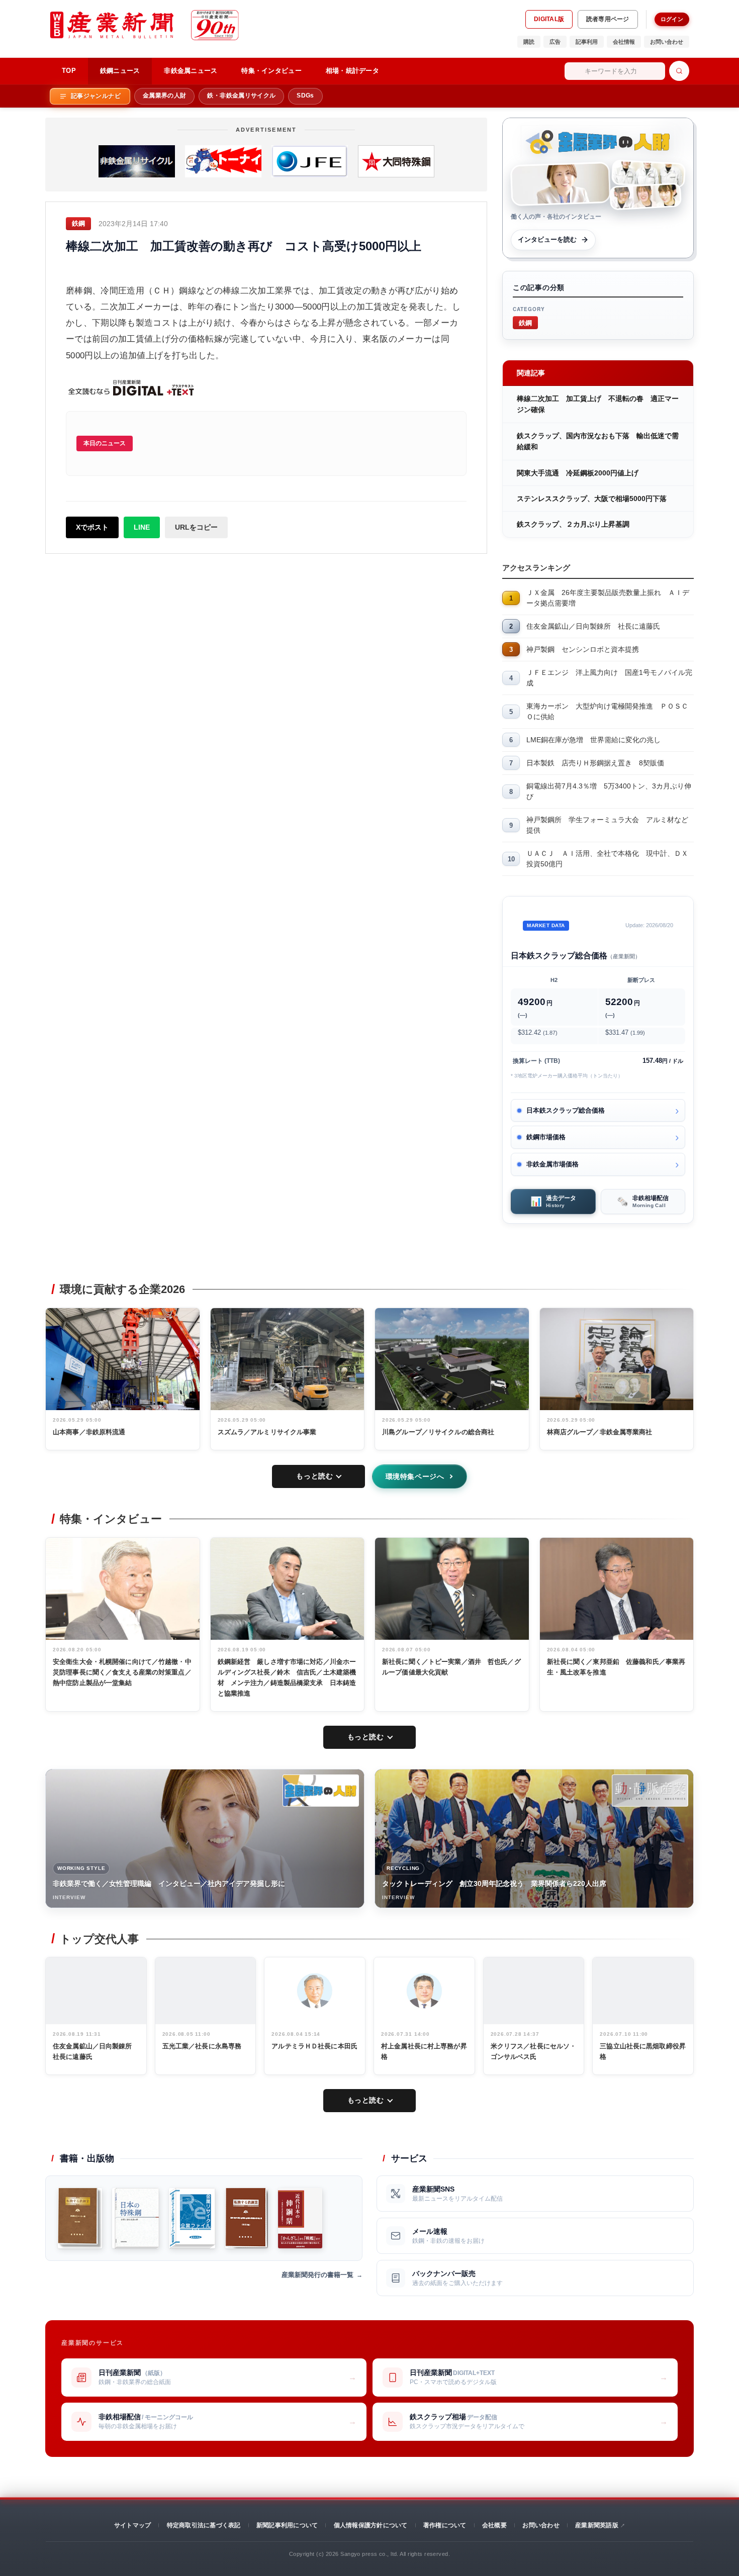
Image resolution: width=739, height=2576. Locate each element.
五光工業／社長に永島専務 (202, 2046)
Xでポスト (92, 527)
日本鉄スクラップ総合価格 (566, 1110)
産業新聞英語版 (597, 2525)
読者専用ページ (608, 19)
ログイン (672, 19)
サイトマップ (132, 2525)
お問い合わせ (667, 42)
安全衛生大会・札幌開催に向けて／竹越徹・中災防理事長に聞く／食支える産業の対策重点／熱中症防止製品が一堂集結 (122, 1672)
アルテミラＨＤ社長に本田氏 (314, 2046)
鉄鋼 (525, 322)
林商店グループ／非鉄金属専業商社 (600, 1432)
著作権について (445, 2525)
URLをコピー (196, 527)
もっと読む (314, 1476)
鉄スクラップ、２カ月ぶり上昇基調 (573, 524)
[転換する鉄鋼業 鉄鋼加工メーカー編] (80, 2218)
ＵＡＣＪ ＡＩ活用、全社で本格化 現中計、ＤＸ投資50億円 (607, 859)
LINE (142, 527)
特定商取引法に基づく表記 (204, 2525)
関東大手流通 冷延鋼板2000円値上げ (578, 473)
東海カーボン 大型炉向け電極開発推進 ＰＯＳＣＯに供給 (607, 711)
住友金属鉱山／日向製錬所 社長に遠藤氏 (593, 626)
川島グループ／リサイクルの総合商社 (438, 1432)
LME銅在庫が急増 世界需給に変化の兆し (593, 740)
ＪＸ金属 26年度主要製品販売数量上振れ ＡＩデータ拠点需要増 (608, 598)
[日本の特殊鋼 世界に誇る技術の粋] (135, 2218)
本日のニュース (105, 443)
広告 (555, 42)
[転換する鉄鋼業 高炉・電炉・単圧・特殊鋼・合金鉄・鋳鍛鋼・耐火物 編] (247, 2218)
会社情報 (624, 42)
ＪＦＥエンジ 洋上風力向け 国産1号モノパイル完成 (609, 678)
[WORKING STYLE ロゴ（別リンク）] (321, 1791)
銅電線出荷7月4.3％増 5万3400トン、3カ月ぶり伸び (609, 791)
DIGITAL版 (549, 19)
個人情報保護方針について (371, 2525)
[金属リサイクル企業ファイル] (192, 2218)
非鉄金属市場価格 (552, 1164)
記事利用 (587, 42)
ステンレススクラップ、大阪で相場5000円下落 (592, 499)
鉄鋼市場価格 (546, 1137)
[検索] (679, 71)
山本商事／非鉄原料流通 (89, 1432)
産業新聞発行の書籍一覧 (317, 2275)
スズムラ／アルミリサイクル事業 (267, 1432)
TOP (69, 71)
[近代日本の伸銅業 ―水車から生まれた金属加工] (300, 2218)
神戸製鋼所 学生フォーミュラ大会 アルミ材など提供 (607, 825)
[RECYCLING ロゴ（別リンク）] (650, 1791)
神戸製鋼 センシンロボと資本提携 (583, 649)
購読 (529, 42)
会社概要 (494, 2525)
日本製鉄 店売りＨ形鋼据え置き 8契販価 (595, 763)
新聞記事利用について (287, 2525)
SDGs (305, 95)
